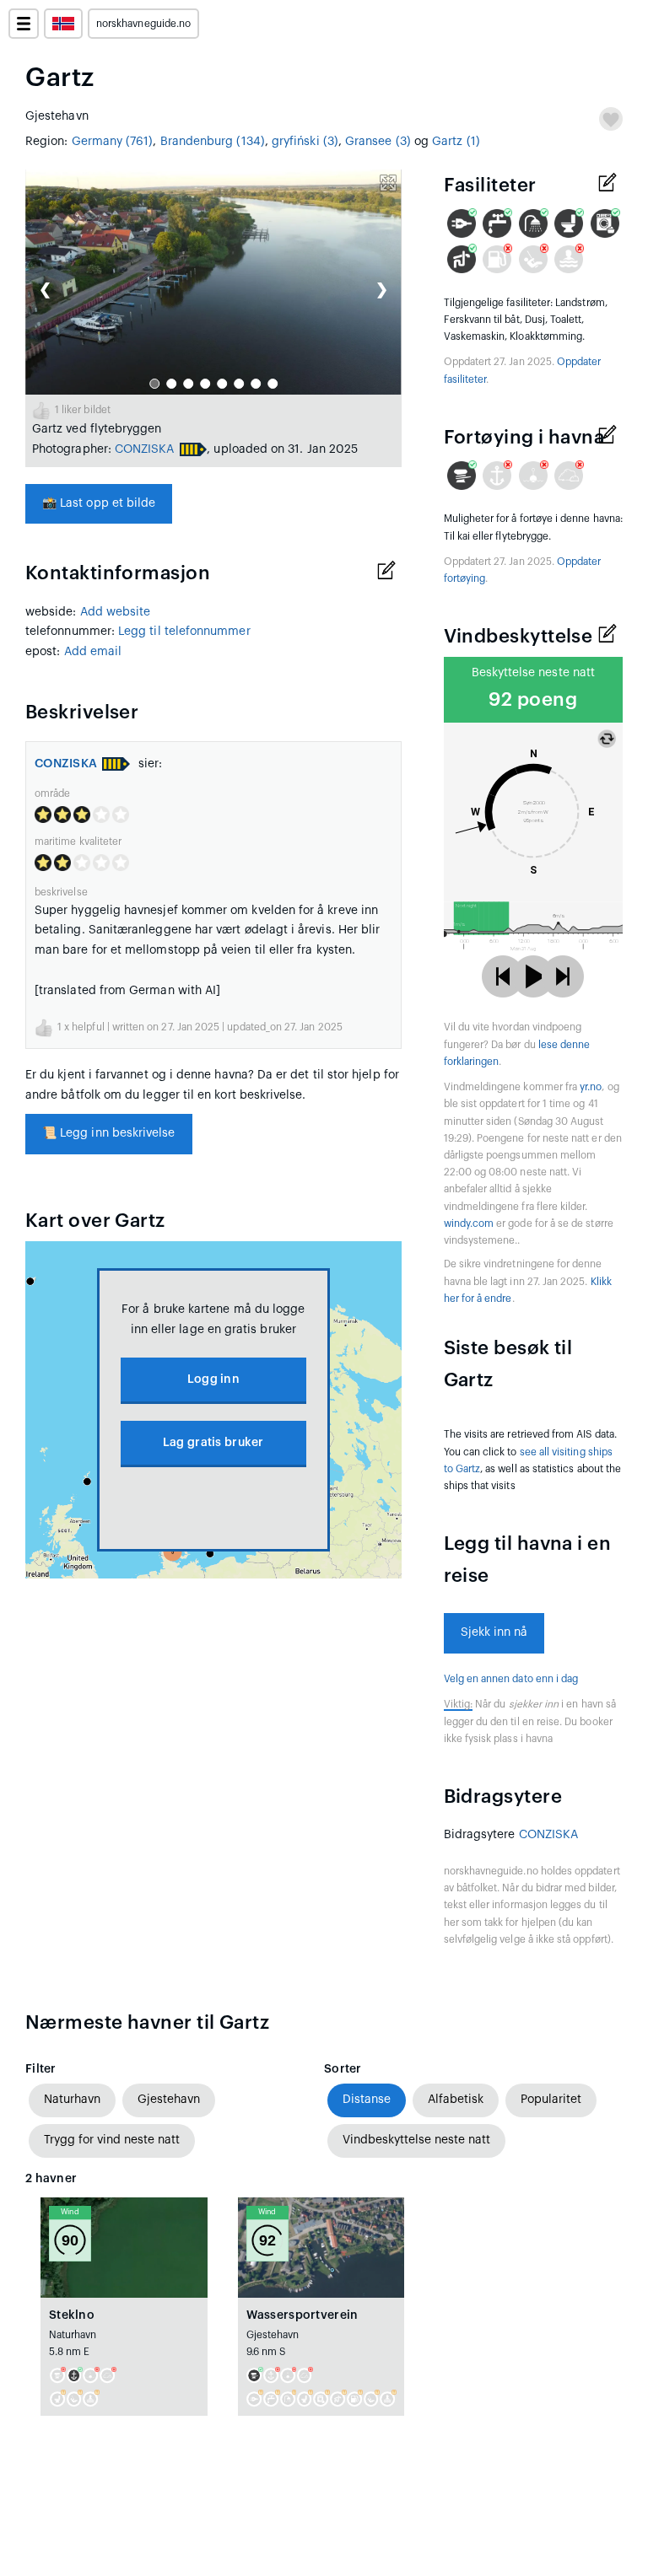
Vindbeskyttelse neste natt (416, 2140)
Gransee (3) (378, 142)
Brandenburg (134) (213, 142)
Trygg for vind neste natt (112, 2140)
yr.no (591, 1087)
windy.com (469, 1223)
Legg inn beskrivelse (109, 1133)
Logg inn (213, 1379)
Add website (116, 612)
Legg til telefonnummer (184, 632)
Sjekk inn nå (494, 1632)
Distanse (367, 2100)
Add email (93, 652)
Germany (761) (113, 142)
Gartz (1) (456, 142)
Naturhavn (72, 2100)
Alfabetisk (456, 2100)
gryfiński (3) (305, 142)
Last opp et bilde (99, 503)
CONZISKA (145, 449)
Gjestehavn (169, 2100)
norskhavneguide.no (143, 24)
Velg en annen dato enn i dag (511, 1679)
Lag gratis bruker (213, 1443)
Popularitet (551, 2100)
